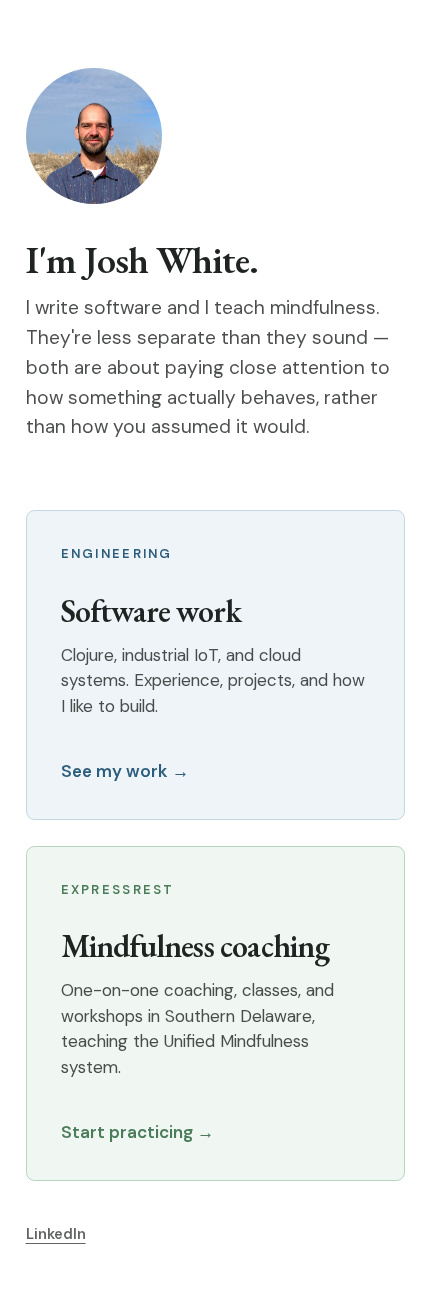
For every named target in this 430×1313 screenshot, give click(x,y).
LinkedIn (56, 1234)
